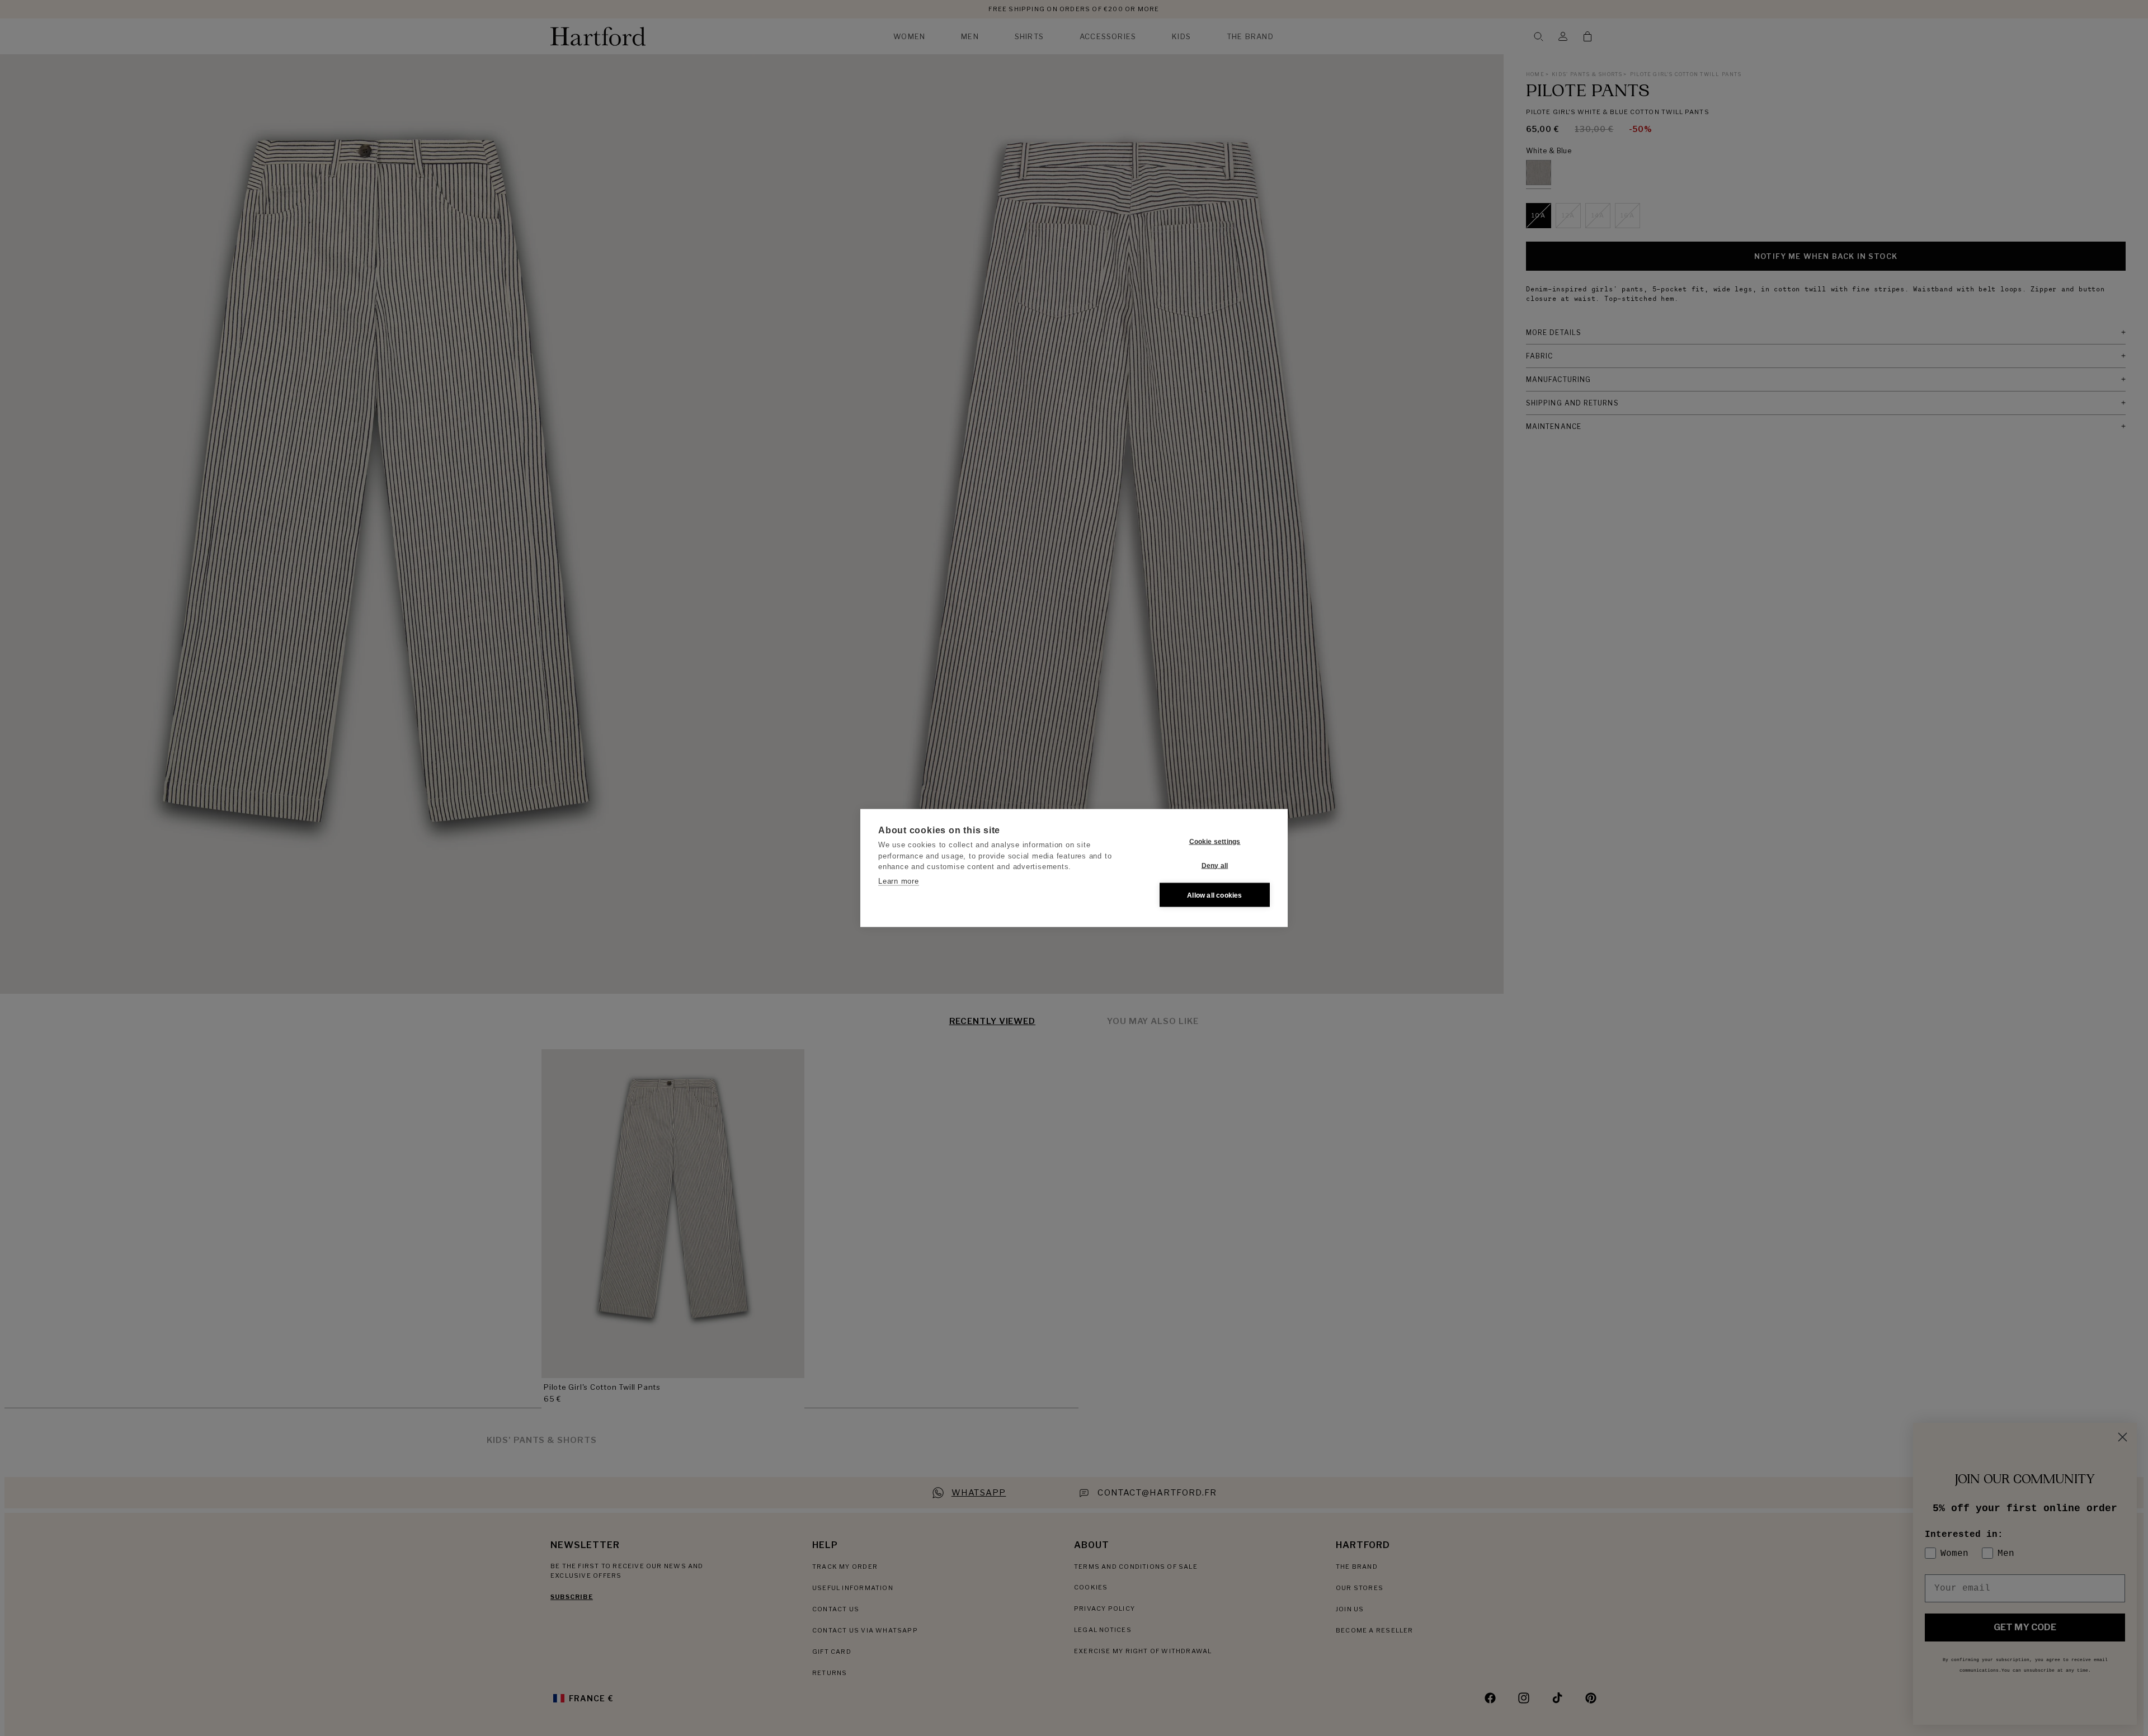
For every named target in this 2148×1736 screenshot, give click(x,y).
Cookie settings (1215, 841)
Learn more (899, 881)
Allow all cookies (1214, 895)
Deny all (1215, 865)
